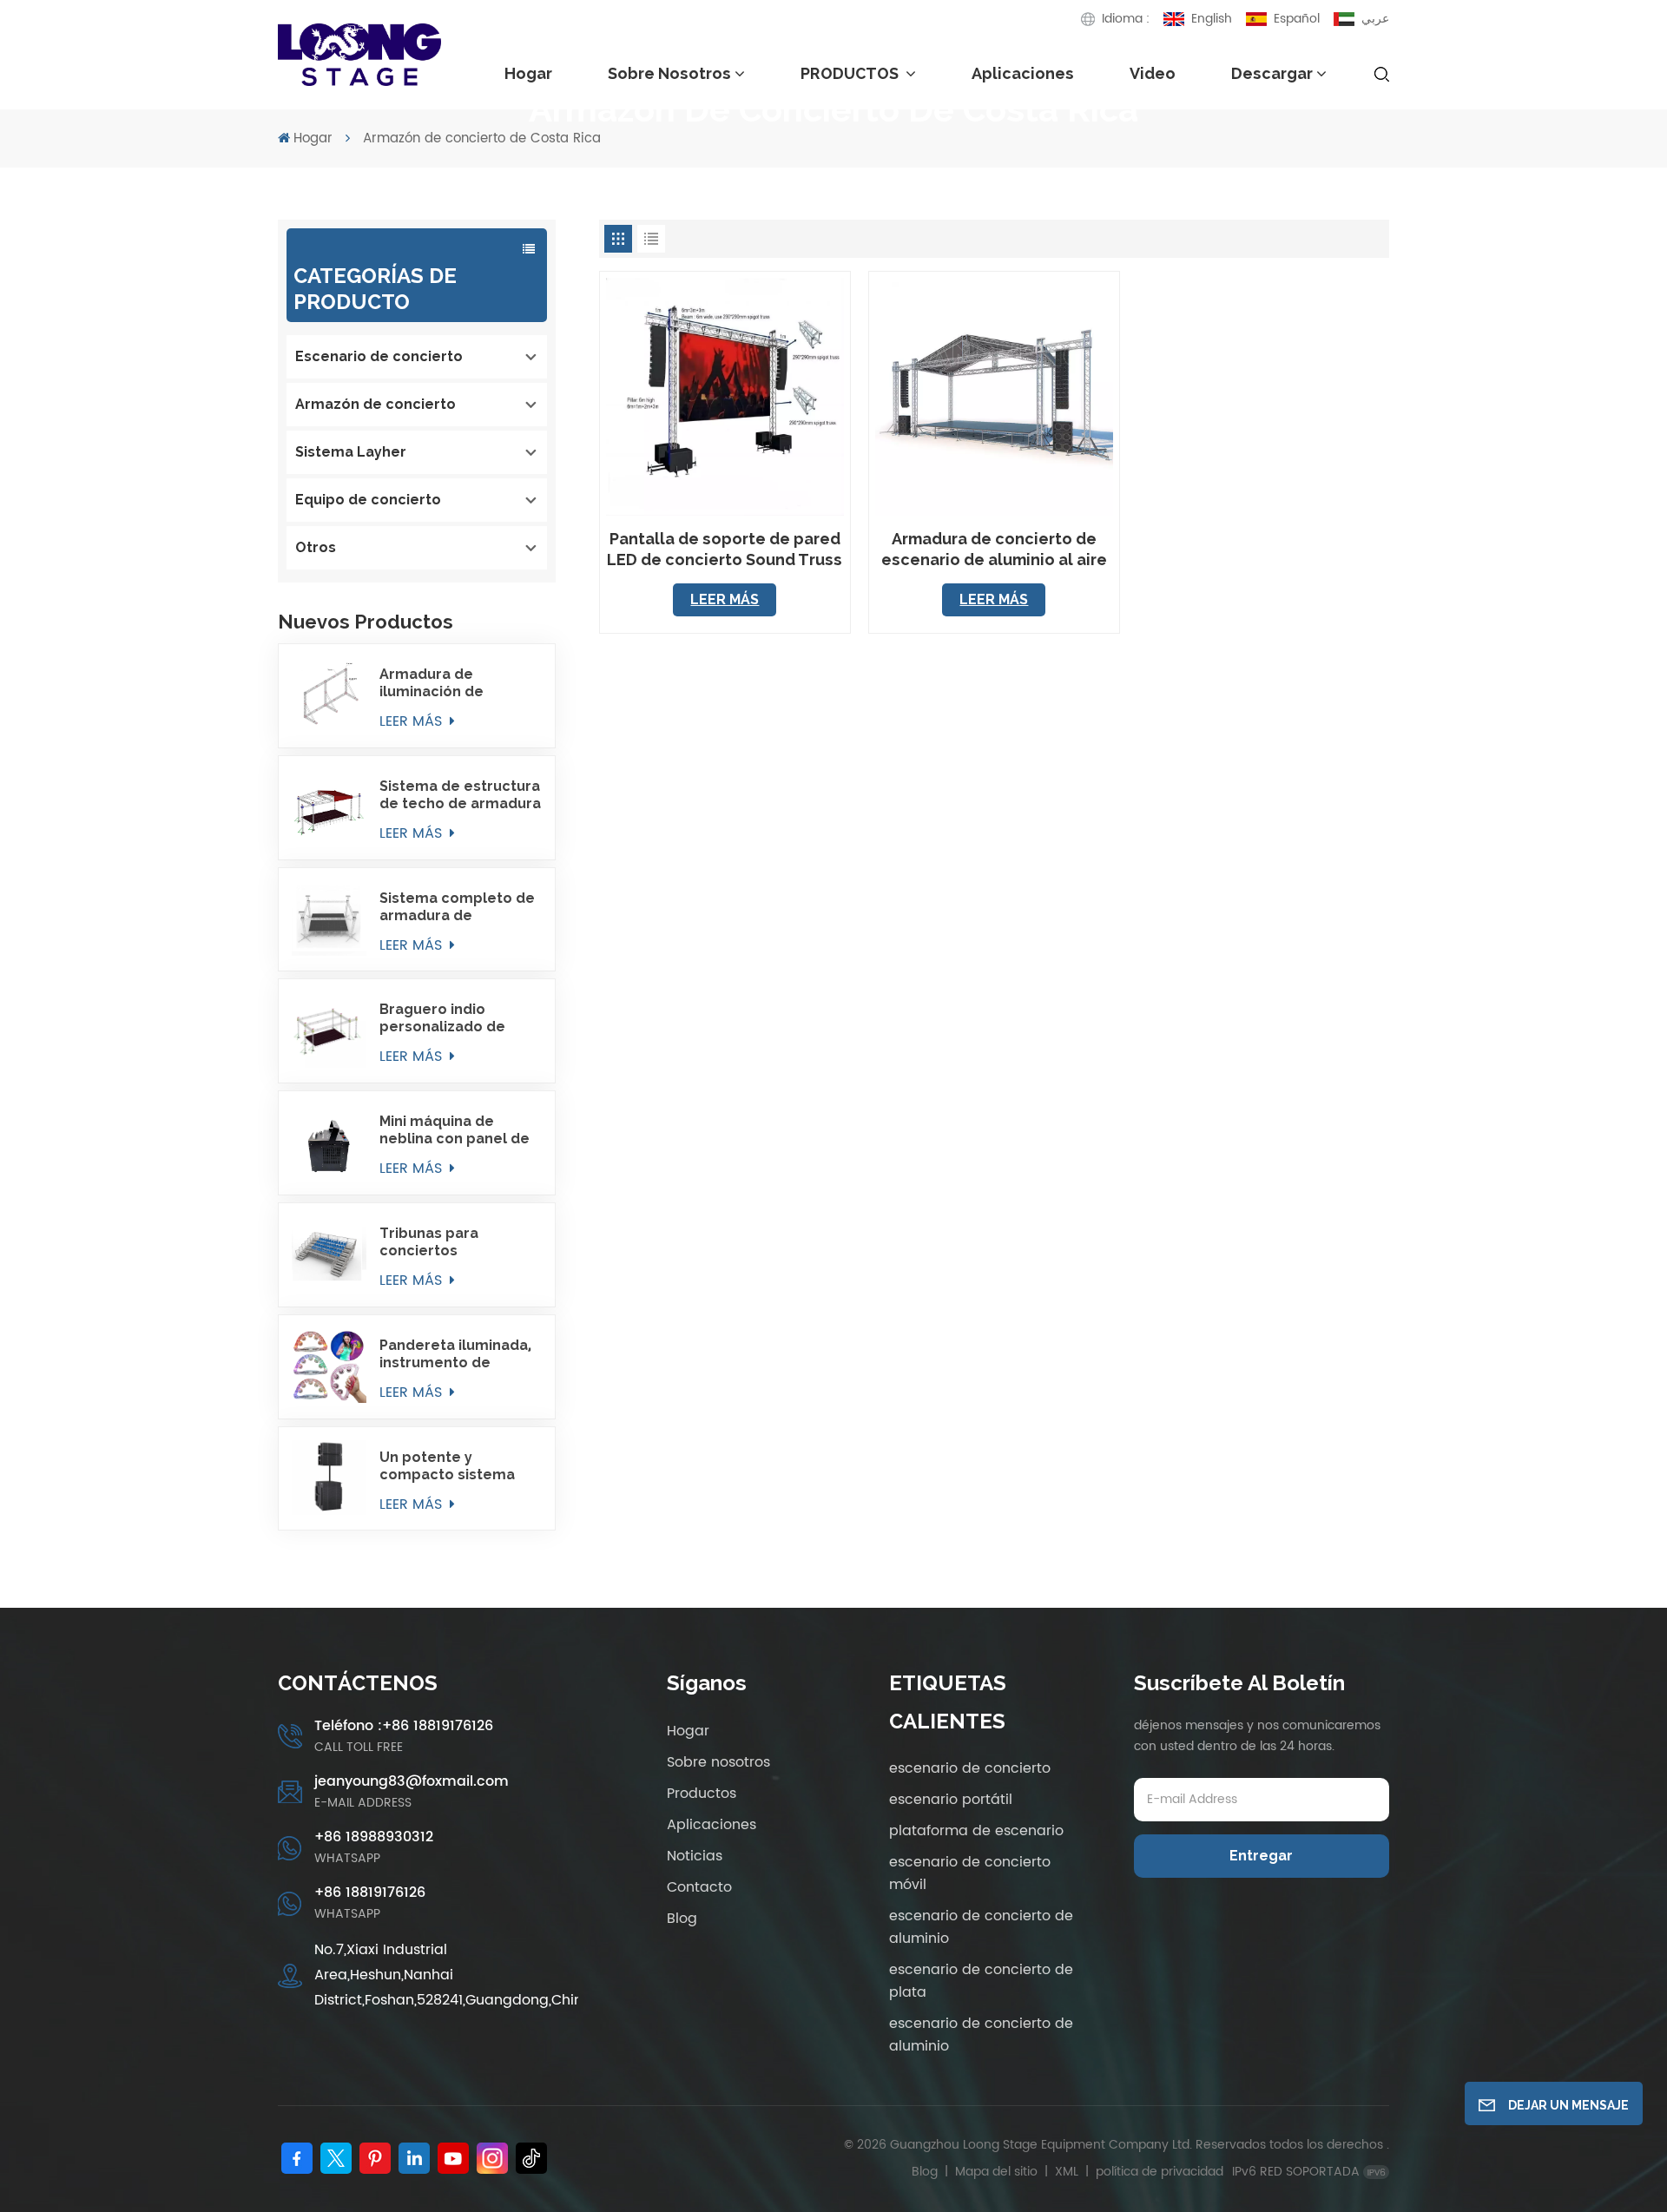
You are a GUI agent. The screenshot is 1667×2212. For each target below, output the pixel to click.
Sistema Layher (351, 452)
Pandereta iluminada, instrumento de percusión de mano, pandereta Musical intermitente (455, 1354)
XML (1067, 2172)
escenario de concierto (970, 1768)
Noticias (695, 1856)
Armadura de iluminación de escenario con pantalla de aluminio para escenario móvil (455, 683)
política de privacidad (1160, 2172)
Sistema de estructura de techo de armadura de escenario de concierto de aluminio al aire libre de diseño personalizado (460, 795)
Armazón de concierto (376, 404)
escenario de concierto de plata (981, 1981)
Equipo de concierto (368, 500)
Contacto (699, 1887)
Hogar (528, 73)
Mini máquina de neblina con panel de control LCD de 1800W (459, 1130)
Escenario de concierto (379, 356)
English (1212, 19)
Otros (316, 547)
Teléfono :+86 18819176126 (404, 1726)
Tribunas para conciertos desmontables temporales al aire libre (446, 1242)
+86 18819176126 (370, 1893)
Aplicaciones (1023, 73)
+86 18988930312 (374, 1837)
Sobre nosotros (669, 73)
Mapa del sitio (998, 2172)
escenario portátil (951, 1800)
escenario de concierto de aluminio (981, 1927)
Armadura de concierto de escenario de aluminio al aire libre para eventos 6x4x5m (994, 550)
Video (1153, 73)
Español (1297, 19)
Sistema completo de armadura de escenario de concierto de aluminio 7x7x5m (458, 907)
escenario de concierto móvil (970, 1873)
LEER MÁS (413, 721)
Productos (702, 1794)
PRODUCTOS (851, 73)
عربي (1375, 19)
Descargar (1272, 73)
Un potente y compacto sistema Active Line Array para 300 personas (458, 1466)
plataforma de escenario (976, 1831)
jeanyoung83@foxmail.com (412, 1781)
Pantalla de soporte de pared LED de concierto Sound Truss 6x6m (725, 550)
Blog (682, 1919)
